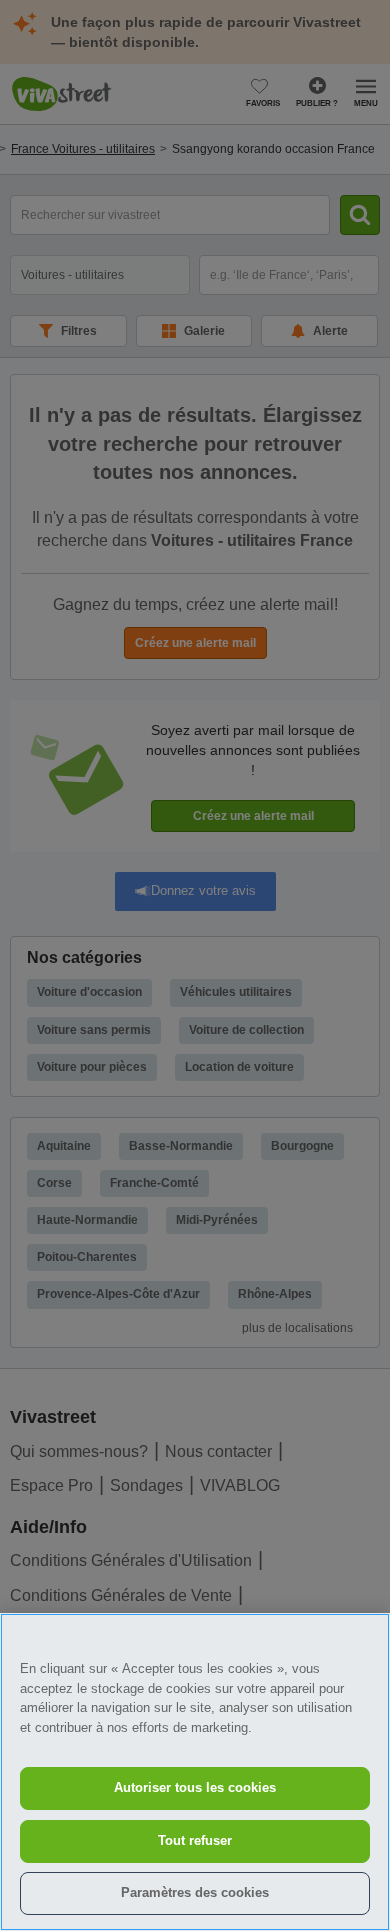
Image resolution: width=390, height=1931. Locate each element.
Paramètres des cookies (195, 1892)
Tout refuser (195, 1840)
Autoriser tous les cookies (195, 1787)
